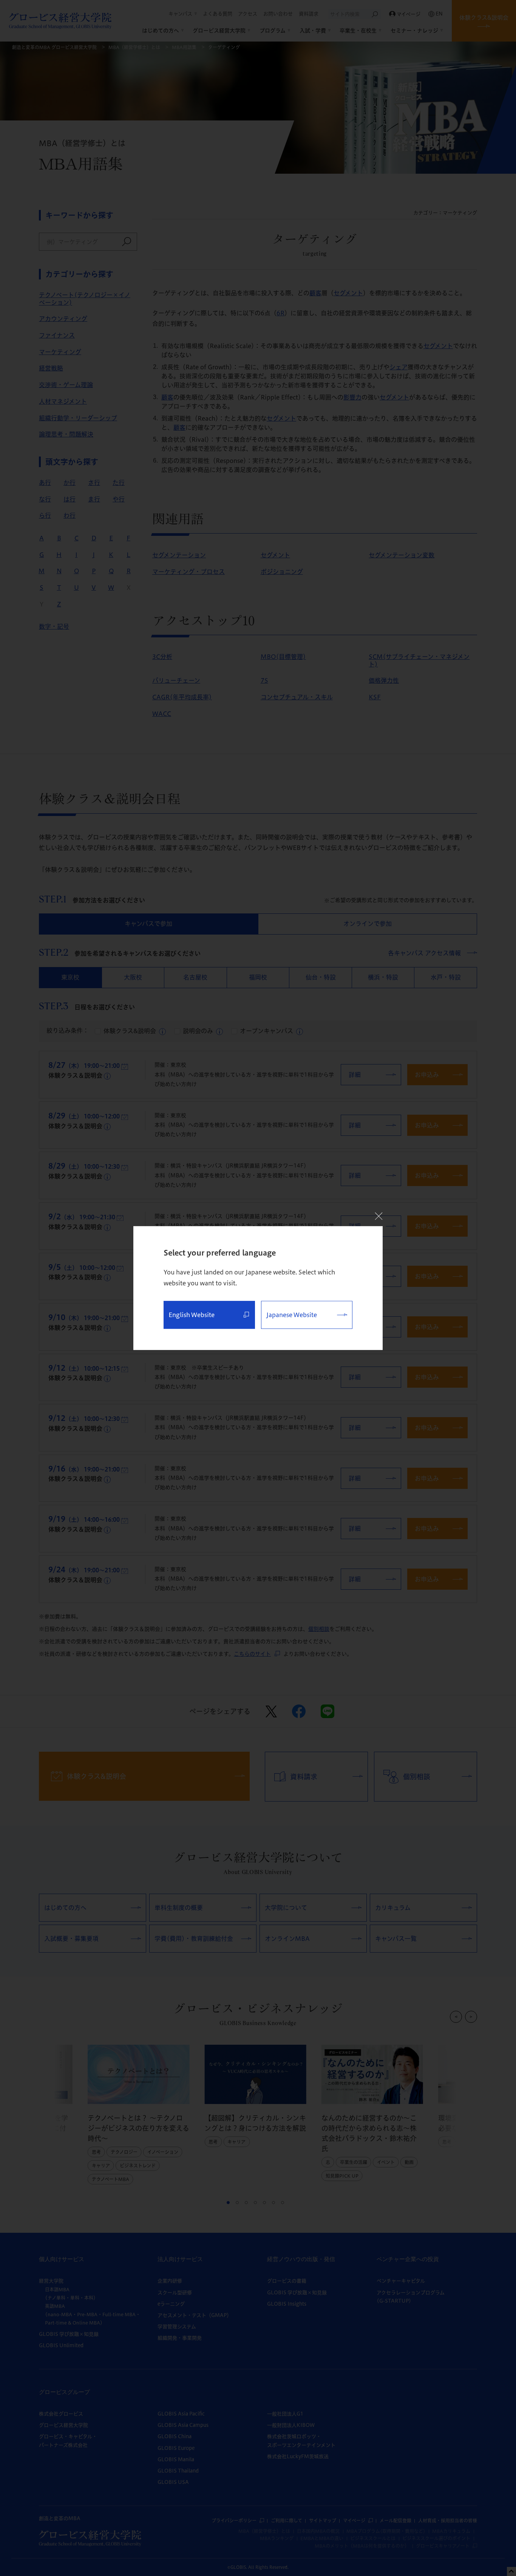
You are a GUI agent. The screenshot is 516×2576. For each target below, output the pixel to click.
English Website (192, 1315)
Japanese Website (292, 1315)
